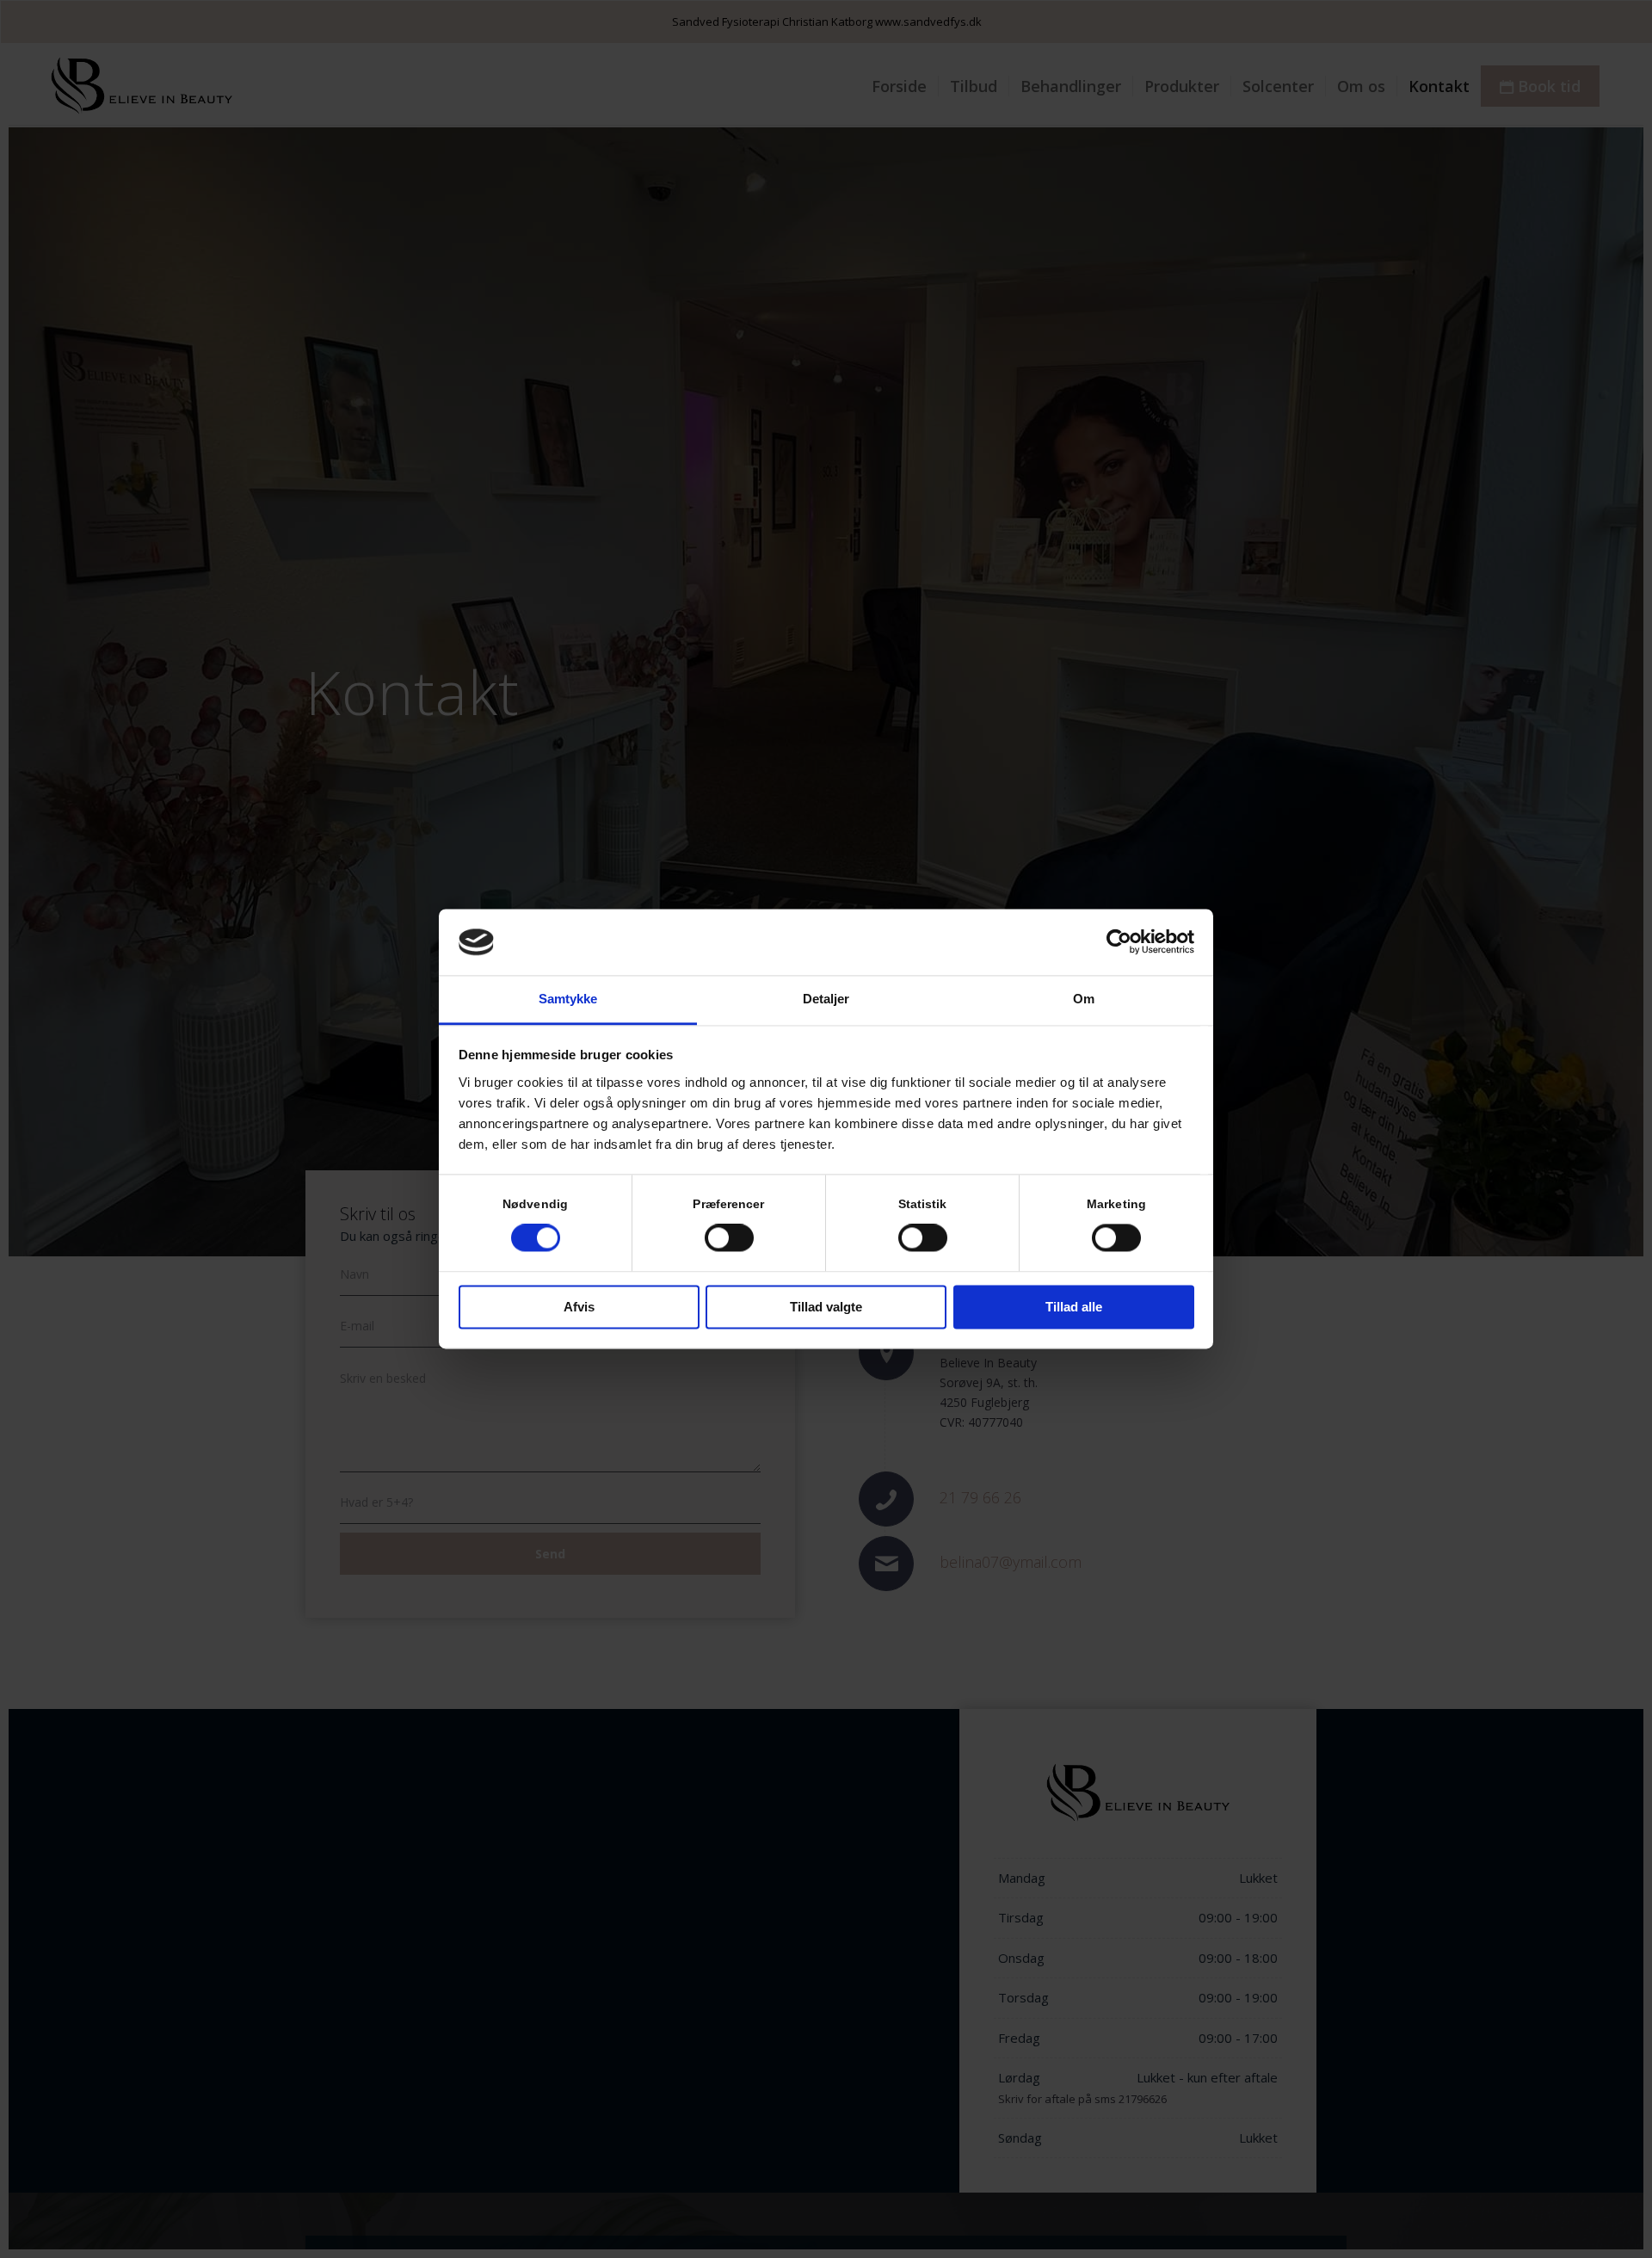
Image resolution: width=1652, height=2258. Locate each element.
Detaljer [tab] (826, 999)
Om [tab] (1084, 999)
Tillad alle (1074, 1307)
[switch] (729, 1238)
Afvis (579, 1307)
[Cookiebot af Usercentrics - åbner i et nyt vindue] (1119, 942)
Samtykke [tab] (568, 999)
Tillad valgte (826, 1307)
